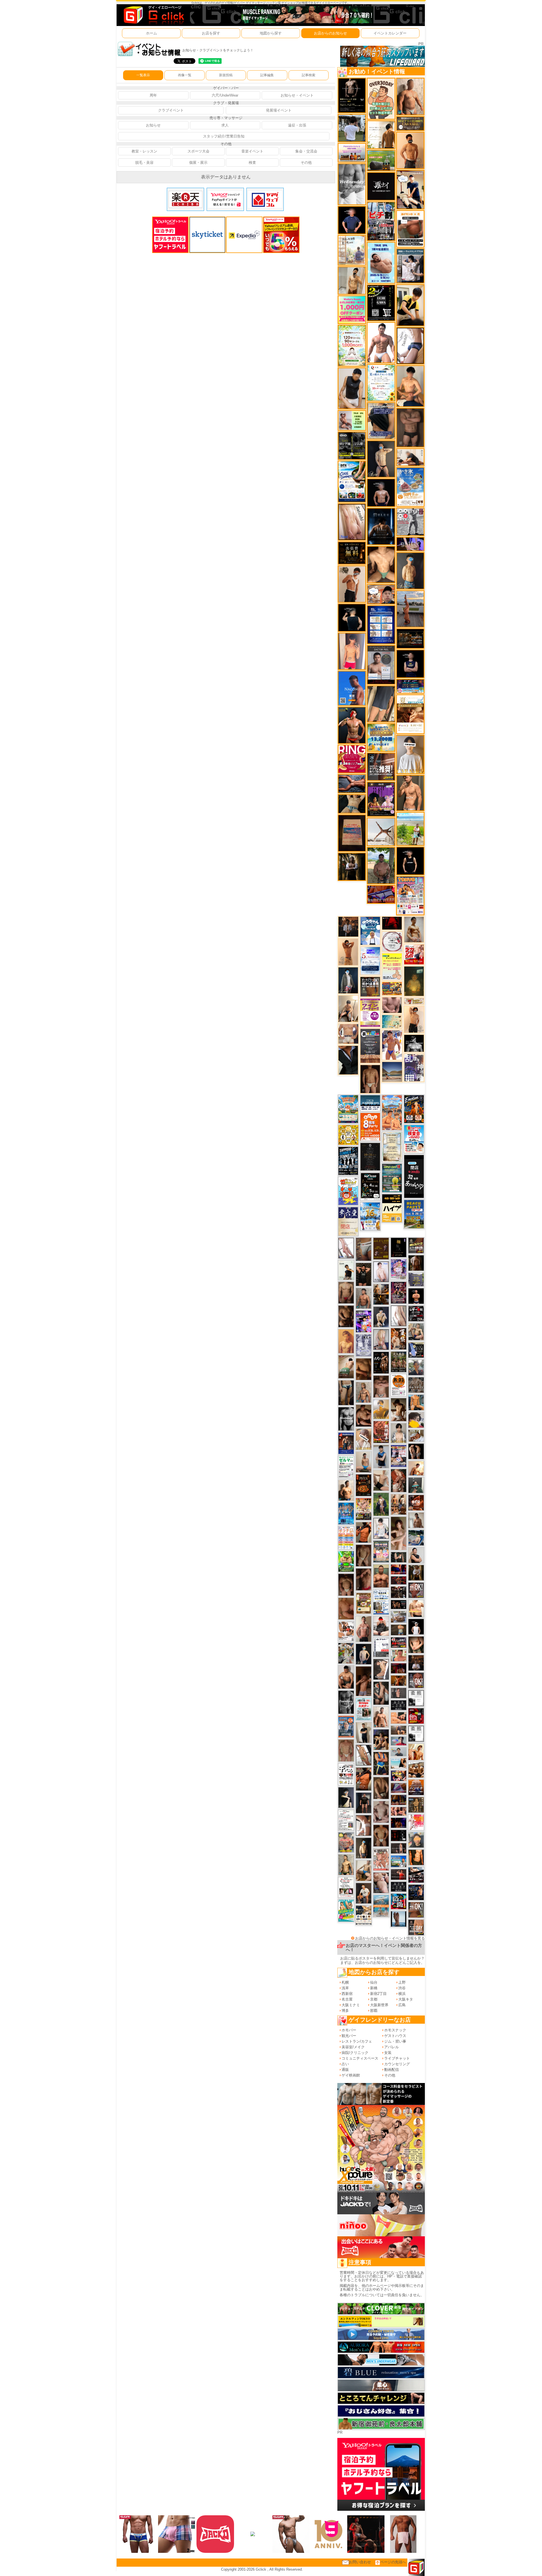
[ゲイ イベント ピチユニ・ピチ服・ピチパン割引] (381, 221)
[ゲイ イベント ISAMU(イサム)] (352, 617)
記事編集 (267, 75)
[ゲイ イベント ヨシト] (416, 1420)
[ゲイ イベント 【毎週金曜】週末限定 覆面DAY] (399, 1823)
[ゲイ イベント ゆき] (364, 1755)
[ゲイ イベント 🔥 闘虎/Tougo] (381, 1576)
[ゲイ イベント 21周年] (414, 1109)
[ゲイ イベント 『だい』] (410, 571)
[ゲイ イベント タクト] (364, 1629)
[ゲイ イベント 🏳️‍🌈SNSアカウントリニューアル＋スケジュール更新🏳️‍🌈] (381, 135)
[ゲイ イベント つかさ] (399, 1315)
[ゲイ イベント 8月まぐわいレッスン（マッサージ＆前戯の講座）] (416, 1435)
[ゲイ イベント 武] (416, 1662)
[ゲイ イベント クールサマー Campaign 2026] (352, 481)
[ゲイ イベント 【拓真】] (381, 1717)
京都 (374, 1999)
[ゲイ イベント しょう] (364, 1825)
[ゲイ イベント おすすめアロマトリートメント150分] (352, 152)
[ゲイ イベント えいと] (399, 1655)
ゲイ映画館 (351, 2075)
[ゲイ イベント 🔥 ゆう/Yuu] (399, 1480)
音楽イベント (252, 151)
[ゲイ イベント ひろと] (352, 584)
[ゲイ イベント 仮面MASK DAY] (414, 1043)
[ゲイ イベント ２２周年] (348, 1191)
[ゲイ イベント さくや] (346, 1248)
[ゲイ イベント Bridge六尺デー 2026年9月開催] (364, 1709)
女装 (388, 2053)
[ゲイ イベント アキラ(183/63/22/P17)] (416, 1367)
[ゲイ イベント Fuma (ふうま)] (410, 663)
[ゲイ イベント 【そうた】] (410, 754)
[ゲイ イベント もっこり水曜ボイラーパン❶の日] (381, 342)
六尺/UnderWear (225, 95)
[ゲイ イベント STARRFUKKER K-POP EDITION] (364, 1321)
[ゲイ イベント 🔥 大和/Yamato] (381, 1693)
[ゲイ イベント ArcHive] (346, 1561)
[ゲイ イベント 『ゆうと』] (346, 1797)
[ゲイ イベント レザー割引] (416, 1313)
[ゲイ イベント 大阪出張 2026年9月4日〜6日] (416, 1502)
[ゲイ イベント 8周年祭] (348, 1135)
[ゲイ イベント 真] (416, 1263)
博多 (345, 2011)
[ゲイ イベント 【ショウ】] (399, 1433)
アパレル (392, 2047)
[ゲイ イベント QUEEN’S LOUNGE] (381, 799)
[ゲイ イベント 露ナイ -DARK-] (381, 186)
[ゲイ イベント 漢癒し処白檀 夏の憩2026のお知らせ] (352, 250)
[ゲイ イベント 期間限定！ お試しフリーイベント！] (410, 123)
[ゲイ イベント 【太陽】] (364, 1392)
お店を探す (211, 33)
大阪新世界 (379, 2005)
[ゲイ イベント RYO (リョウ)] (416, 1296)
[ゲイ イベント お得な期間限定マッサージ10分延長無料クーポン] (381, 594)
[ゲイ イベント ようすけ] (399, 1811)
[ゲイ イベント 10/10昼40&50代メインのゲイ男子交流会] (346, 1653)
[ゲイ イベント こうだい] (346, 1316)
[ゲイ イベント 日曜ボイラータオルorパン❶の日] (416, 1769)
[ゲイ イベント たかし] (381, 1669)
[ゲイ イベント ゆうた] (348, 1008)
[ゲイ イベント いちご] (381, 1812)
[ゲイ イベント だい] (370, 1079)
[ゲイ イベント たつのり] (381, 1836)
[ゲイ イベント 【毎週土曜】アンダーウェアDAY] (399, 1800)
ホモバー (349, 2030)
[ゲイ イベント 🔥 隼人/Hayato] (352, 803)
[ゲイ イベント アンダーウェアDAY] (399, 1886)
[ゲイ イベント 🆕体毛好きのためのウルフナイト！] (416, 1385)
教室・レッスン (144, 151)
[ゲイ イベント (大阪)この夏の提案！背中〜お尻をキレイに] (410, 266)
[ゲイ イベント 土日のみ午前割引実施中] (399, 1763)
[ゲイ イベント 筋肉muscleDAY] (352, 184)
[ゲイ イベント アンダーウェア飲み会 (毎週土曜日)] (416, 1279)
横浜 (402, 1994)
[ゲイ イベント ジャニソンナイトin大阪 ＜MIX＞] (399, 1292)
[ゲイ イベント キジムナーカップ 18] (392, 1178)
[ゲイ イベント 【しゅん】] (399, 1533)
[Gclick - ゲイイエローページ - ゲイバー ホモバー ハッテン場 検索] (153, 15)
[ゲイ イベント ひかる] (381, 1480)
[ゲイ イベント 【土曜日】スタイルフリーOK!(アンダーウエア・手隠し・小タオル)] (416, 1680)
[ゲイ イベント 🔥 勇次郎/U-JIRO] (364, 1802)
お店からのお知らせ (330, 33)
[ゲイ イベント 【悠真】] (364, 1298)
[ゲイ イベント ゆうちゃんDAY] (370, 931)
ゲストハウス (395, 2036)
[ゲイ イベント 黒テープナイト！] (416, 1874)
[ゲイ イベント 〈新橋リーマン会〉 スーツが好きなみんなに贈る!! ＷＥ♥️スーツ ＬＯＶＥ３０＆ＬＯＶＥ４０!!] (346, 1727)
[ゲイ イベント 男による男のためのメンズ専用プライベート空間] (381, 624)
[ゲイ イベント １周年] (370, 1186)
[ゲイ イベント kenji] (348, 1060)
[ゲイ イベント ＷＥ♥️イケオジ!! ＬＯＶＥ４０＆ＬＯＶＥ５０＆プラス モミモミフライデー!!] (399, 1456)
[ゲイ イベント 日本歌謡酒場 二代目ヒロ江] (364, 1603)
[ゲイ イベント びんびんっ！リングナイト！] (352, 759)
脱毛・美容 (144, 163)
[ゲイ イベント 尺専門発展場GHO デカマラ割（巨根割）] (414, 954)
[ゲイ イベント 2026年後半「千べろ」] (346, 1774)
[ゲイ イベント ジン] (348, 1034)
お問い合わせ (360, 2562)
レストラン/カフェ (357, 2041)
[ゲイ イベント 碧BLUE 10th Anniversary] (381, 526)
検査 (252, 163)
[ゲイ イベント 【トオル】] (364, 1249)
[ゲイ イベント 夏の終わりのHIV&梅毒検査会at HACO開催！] (414, 1139)
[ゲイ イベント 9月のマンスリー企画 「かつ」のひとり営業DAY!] (381, 1602)
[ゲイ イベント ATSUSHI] (410, 829)
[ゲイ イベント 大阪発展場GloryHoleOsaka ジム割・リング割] (352, 445)
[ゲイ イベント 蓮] (352, 866)
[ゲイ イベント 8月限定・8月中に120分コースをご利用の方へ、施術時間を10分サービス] (381, 382)
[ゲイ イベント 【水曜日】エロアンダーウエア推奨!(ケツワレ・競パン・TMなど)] (381, 766)
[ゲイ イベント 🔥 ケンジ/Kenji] (381, 1763)
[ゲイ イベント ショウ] (416, 1555)
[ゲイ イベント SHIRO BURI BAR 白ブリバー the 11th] (381, 1647)
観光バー (349, 2036)
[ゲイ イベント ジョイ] (416, 1537)
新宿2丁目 (378, 1994)
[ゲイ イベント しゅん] (364, 1681)
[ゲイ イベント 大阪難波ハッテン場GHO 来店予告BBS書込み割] (416, 1715)
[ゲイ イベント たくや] (410, 150)
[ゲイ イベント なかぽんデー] (414, 981)
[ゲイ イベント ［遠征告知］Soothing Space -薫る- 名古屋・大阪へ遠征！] (381, 1456)
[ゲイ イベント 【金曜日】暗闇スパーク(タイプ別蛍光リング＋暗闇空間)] (416, 1245)
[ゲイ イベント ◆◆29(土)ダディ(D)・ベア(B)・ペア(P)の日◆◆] (416, 1451)
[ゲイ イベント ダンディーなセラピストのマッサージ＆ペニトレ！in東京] (399, 1919)
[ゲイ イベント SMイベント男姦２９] (399, 1835)
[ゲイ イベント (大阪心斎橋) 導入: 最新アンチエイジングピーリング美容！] (381, 665)
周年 (153, 95)
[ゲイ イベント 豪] (416, 1572)
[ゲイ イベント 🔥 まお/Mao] (399, 1693)
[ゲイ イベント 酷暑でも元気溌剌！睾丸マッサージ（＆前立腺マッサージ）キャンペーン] (410, 714)
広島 (402, 2005)
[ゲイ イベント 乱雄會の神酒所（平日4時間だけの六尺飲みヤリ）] (414, 1067)
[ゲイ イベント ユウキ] (346, 1341)
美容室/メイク (353, 2047)
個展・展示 (198, 163)
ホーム (151, 33)
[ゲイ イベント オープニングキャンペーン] (352, 553)
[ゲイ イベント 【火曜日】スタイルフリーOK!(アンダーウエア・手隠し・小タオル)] (416, 1909)
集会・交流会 (306, 151)
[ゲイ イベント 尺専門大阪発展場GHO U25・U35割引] (399, 1901)
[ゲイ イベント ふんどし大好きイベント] (416, 1804)
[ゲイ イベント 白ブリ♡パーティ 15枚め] (346, 1631)
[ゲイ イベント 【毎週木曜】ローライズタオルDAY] (392, 923)
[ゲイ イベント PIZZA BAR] (364, 1485)
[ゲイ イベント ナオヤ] (410, 793)
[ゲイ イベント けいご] (381, 1271)
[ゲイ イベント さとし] (352, 522)
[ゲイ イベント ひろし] (364, 1579)
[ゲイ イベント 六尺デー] (410, 521)
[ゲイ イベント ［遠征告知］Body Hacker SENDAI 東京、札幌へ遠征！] (346, 1677)
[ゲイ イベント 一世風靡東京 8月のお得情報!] (381, 421)
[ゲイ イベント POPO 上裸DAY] (346, 1910)
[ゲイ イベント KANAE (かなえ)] (410, 861)
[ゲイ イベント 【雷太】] (410, 96)
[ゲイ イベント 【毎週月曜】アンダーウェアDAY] (399, 1569)
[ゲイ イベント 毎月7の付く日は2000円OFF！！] (414, 1001)
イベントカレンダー (390, 33)
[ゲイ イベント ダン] (364, 1532)
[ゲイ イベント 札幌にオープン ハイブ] (392, 1208)
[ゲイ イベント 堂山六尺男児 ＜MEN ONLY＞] (381, 1859)
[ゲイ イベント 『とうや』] (364, 1654)
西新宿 (347, 1994)
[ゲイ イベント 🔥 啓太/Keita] (381, 1504)
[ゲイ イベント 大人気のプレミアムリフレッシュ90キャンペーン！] (410, 544)
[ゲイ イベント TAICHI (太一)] (352, 220)
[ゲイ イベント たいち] (410, 345)
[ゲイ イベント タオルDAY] (346, 1702)
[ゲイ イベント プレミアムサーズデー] (392, 941)
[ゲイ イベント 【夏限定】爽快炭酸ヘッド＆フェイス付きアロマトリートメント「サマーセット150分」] (392, 1021)
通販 (345, 2070)
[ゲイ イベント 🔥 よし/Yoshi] (399, 1630)
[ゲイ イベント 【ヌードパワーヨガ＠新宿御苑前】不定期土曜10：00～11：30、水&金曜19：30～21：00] (410, 609)
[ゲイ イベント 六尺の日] (399, 1604)
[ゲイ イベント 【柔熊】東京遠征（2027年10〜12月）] (416, 1733)
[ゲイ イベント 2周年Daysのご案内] (381, 303)
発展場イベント (279, 110)
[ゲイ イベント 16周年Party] (370, 1216)
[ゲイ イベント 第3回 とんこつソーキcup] (348, 1109)
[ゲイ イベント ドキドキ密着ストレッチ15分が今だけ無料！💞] (352, 95)
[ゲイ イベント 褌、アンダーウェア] (410, 229)
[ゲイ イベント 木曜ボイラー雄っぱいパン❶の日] (392, 1045)
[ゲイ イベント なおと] (381, 1626)
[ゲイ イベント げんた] (381, 1386)
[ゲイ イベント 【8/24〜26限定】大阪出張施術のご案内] (410, 457)
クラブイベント (171, 110)
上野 (402, 1982)
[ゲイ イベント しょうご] (348, 952)
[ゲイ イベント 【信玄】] (381, 1294)
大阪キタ (406, 1999)
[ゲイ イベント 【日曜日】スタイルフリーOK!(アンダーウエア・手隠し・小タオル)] (416, 1590)
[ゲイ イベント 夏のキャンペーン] (352, 345)
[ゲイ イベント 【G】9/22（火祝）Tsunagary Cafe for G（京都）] (399, 1741)
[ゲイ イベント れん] (381, 1339)
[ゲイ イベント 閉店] (370, 1156)
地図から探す (271, 33)
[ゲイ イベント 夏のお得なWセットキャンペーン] (381, 737)
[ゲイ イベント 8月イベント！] (410, 686)
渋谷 (402, 1988)
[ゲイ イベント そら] (364, 1415)
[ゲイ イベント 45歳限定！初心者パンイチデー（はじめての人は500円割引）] (416, 1787)
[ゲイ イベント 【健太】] (346, 1490)
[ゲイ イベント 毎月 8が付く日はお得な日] (399, 1592)
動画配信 (392, 2070)
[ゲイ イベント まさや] (364, 1870)
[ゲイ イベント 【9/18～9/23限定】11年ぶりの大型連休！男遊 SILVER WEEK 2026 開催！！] (416, 1892)
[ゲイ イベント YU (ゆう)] (381, 492)
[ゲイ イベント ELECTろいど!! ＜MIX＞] (346, 1513)
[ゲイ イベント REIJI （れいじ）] (416, 1627)
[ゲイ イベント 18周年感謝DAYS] (370, 1103)
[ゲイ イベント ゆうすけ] (414, 1019)
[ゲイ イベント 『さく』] (348, 980)
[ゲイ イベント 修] (348, 927)
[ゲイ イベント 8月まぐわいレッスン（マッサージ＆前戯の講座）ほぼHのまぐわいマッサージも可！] (399, 1617)
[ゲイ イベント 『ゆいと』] (381, 1317)
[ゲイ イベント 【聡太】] (346, 1865)
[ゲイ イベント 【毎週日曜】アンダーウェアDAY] (399, 1788)
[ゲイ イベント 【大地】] (381, 1739)
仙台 (374, 1982)
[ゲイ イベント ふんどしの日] (381, 1248)
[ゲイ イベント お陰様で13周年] (381, 160)
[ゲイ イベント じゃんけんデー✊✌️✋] (392, 966)
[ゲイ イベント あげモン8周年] (370, 1127)
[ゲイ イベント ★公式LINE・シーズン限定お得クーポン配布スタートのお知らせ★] (352, 309)
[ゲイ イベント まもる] (399, 1409)
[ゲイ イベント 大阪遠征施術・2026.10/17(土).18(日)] (416, 1608)
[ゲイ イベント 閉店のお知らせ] (348, 1221)
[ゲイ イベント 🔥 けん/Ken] (399, 1848)
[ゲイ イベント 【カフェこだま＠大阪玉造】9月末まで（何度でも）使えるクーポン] (410, 487)
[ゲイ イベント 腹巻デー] (364, 1345)
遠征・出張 (297, 125)
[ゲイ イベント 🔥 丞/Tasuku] (399, 1730)
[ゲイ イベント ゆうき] (364, 1462)
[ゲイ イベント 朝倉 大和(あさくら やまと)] (392, 1005)
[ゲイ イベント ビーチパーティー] (414, 1214)
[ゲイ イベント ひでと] (381, 1882)
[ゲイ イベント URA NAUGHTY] (370, 1046)
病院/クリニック (355, 2053)
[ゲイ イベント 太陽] (346, 1392)
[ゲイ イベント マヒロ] (416, 1839)
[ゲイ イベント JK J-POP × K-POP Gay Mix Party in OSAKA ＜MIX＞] (399, 1269)
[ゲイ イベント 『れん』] (381, 459)
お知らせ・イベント (297, 95)
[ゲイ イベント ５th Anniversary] (370, 960)
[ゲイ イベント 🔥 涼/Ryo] (399, 1680)
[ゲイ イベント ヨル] (346, 1270)
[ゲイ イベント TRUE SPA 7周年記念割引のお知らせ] (381, 262)
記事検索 (309, 75)
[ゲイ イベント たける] (364, 1732)
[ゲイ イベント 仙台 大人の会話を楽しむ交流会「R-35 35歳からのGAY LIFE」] (399, 1385)
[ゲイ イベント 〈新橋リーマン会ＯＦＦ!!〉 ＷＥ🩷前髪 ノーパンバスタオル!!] (381, 1551)
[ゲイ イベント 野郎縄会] (381, 1432)
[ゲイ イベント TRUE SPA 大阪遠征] (352, 420)
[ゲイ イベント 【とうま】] (364, 1439)
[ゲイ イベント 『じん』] (364, 1848)
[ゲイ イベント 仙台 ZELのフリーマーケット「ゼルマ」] (346, 1467)
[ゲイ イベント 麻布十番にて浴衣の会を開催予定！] (364, 1915)
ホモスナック (395, 2030)
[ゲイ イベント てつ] (410, 427)
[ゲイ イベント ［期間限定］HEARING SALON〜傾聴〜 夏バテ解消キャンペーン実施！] (410, 305)
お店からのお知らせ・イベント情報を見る (390, 1938)
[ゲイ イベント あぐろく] (416, 1822)
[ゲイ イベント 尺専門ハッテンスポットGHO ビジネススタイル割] (416, 1350)
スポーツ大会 (198, 151)
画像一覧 (185, 75)
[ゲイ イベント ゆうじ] (346, 1292)
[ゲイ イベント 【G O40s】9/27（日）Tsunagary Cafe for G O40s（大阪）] (399, 1751)
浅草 (345, 1988)
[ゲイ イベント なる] (416, 1331)
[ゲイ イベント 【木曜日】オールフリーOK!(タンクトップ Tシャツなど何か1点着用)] (370, 986)
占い (345, 2064)
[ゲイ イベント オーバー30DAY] (381, 98)
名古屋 (347, 1999)
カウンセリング (397, 2064)
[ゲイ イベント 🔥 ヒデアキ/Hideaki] (364, 1274)
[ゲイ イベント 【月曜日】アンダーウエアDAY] (416, 1927)
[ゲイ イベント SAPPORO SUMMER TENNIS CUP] (348, 1161)
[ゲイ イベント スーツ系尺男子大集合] (410, 638)
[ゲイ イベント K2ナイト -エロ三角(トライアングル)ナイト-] (399, 1580)
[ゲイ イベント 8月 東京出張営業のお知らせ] (352, 688)
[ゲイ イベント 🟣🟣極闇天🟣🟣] (399, 1247)
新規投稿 (226, 75)
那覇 (374, 2011)
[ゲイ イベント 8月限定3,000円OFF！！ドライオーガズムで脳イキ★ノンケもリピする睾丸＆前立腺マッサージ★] (352, 783)
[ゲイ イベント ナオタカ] (416, 1644)
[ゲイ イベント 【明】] (399, 1504)
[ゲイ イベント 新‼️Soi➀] (346, 1842)
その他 (306, 163)
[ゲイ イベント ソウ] (416, 1485)
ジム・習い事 (395, 2041)
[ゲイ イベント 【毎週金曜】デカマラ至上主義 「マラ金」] (399, 1775)
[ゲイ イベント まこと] (346, 1750)
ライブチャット (397, 2058)
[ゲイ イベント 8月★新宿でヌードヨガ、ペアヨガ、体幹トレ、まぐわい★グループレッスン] (381, 831)
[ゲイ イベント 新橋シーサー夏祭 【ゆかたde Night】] (399, 1339)
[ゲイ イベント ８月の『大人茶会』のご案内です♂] (399, 1362)
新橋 (374, 1988)
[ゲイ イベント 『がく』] (352, 725)
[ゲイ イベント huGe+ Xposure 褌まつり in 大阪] (364, 1509)
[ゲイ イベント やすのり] (346, 1608)
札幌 (345, 1982)
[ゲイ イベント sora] (381, 564)
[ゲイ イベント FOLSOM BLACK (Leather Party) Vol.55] (346, 1443)
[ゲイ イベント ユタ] (416, 1520)
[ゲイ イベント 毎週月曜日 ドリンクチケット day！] (346, 1820)
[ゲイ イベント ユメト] (352, 651)
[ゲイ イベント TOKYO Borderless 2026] (410, 895)
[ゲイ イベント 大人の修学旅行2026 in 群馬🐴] (392, 1112)
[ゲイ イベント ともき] (381, 1528)
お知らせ (153, 125)
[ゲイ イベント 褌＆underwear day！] (346, 1887)
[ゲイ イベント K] (414, 929)
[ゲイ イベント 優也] (416, 1857)
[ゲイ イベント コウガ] (346, 1366)
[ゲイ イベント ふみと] (364, 1369)
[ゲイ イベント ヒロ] (352, 280)
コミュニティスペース (360, 2058)
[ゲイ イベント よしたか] (346, 1584)
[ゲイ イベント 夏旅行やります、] (352, 833)
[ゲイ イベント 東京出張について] (399, 1861)
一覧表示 (143, 75)
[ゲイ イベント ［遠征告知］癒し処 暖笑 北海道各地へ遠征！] (410, 386)
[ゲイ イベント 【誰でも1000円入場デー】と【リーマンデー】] (392, 988)
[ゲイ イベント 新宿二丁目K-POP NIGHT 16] (381, 1906)
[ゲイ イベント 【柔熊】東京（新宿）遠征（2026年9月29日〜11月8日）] (416, 1698)
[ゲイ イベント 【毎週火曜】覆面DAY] (399, 1668)
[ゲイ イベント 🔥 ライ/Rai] (399, 1874)
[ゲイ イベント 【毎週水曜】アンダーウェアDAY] (381, 894)
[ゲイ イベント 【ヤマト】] (416, 1402)
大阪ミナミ (351, 2005)
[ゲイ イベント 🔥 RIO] (381, 865)
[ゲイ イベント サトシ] (352, 128)
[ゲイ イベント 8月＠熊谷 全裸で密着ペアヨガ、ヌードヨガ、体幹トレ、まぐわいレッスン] (392, 1071)
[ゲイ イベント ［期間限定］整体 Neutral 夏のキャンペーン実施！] (352, 388)
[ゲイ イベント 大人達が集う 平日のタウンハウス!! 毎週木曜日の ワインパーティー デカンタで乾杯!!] (370, 1012)
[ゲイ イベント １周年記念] (381, 704)
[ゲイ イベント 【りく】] (381, 1409)
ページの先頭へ (393, 2562)
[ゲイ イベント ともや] (416, 1752)
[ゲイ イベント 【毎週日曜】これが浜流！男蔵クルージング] (399, 1642)
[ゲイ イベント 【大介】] (399, 1557)
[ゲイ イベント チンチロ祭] (346, 1538)
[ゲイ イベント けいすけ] (381, 1788)
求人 (225, 125)
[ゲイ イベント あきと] (364, 1555)
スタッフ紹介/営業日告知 (224, 136)
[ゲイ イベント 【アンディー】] (399, 1718)
